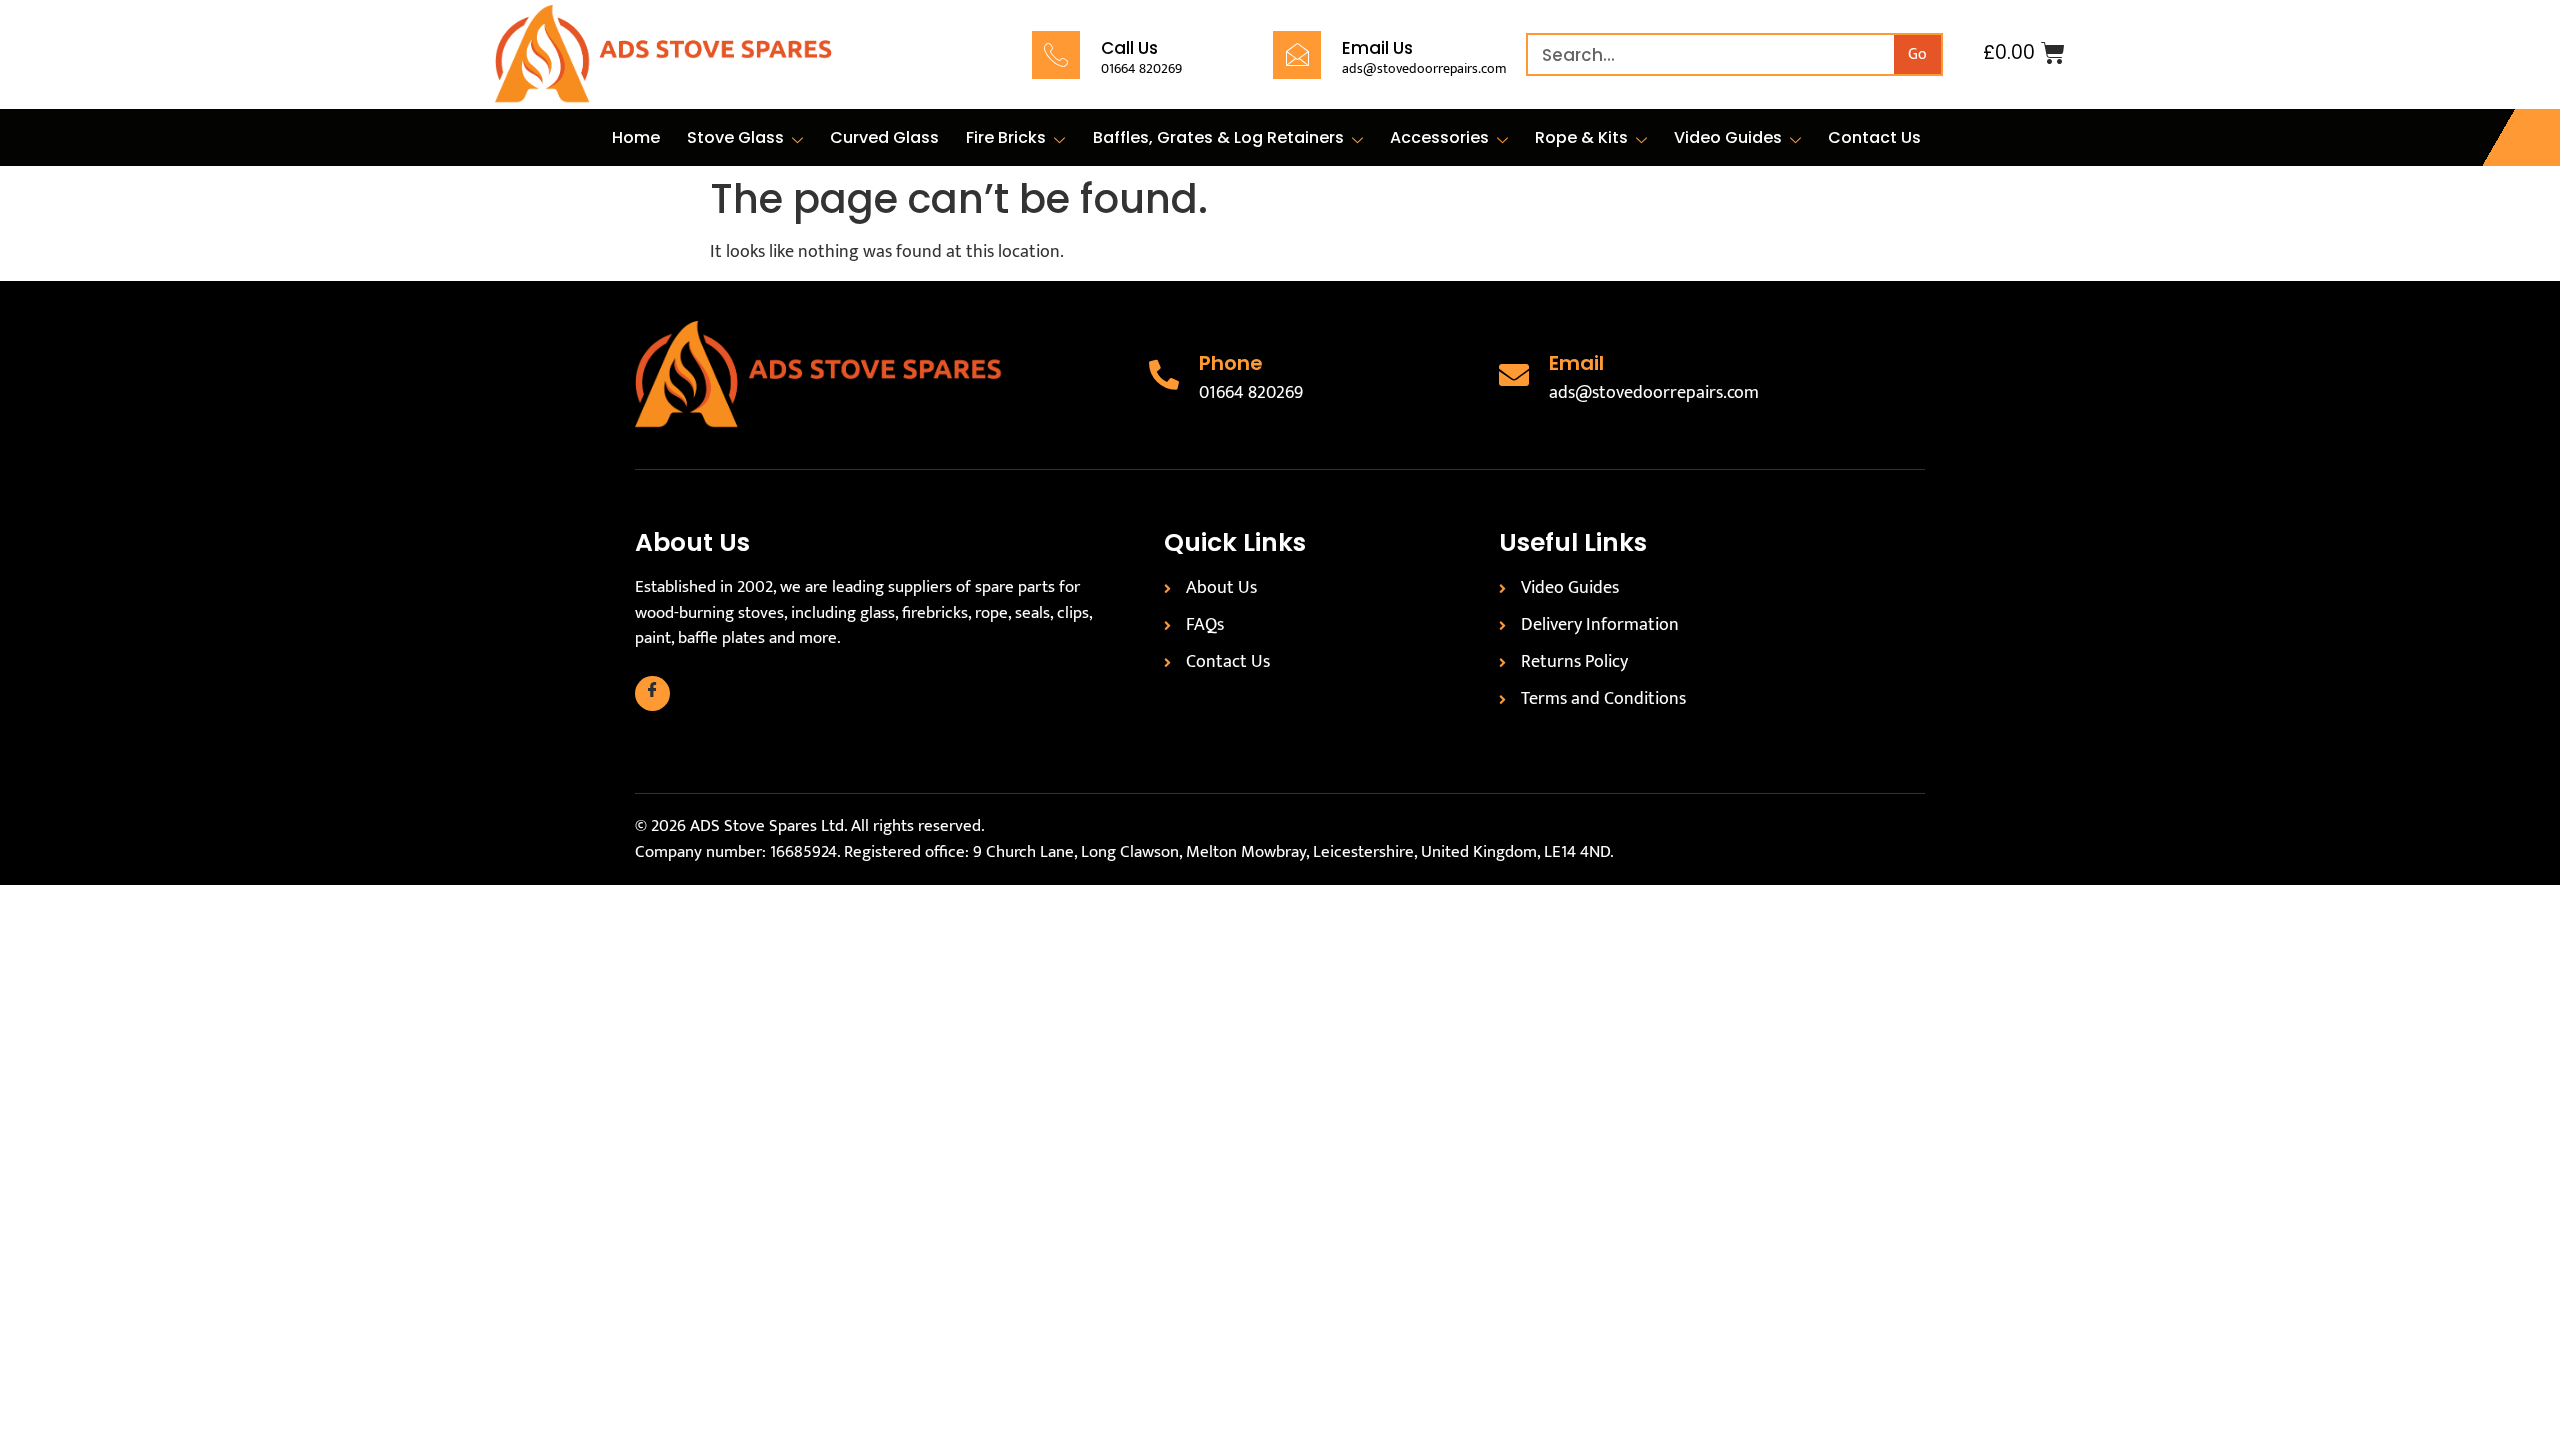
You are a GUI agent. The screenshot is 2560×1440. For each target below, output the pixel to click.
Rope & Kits (1581, 137)
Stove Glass (735, 137)
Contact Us (1874, 137)
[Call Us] (1056, 55)
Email (1576, 363)
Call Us (1129, 48)
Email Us (1377, 48)
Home (636, 137)
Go (1917, 54)
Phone (1231, 363)
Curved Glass (884, 137)
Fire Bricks (1006, 137)
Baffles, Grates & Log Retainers (1218, 137)
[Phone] (1164, 375)
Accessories (1439, 137)
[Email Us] (1297, 55)
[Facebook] (652, 693)
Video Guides (1728, 137)
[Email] (1514, 375)
